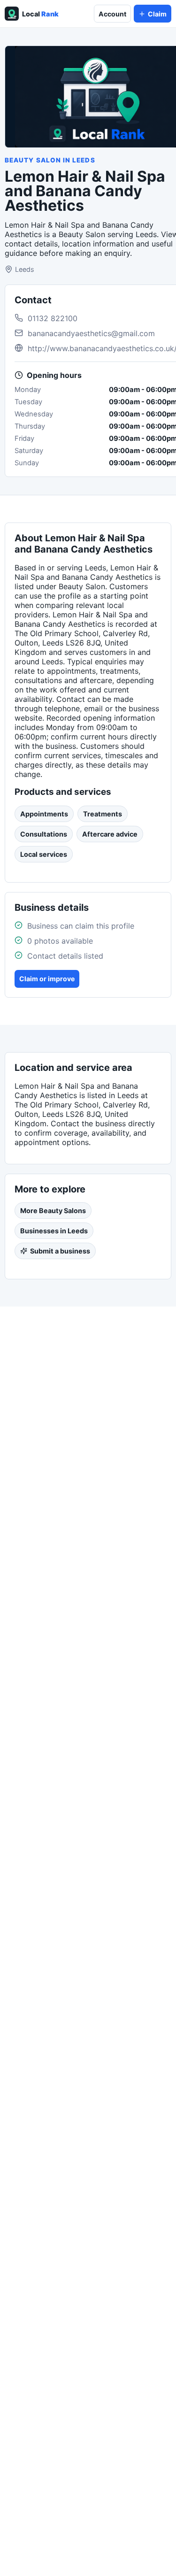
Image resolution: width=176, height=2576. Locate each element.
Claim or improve (47, 979)
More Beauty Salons (53, 1211)
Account (112, 14)
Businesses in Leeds (54, 1231)
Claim (157, 14)
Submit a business (60, 1251)
